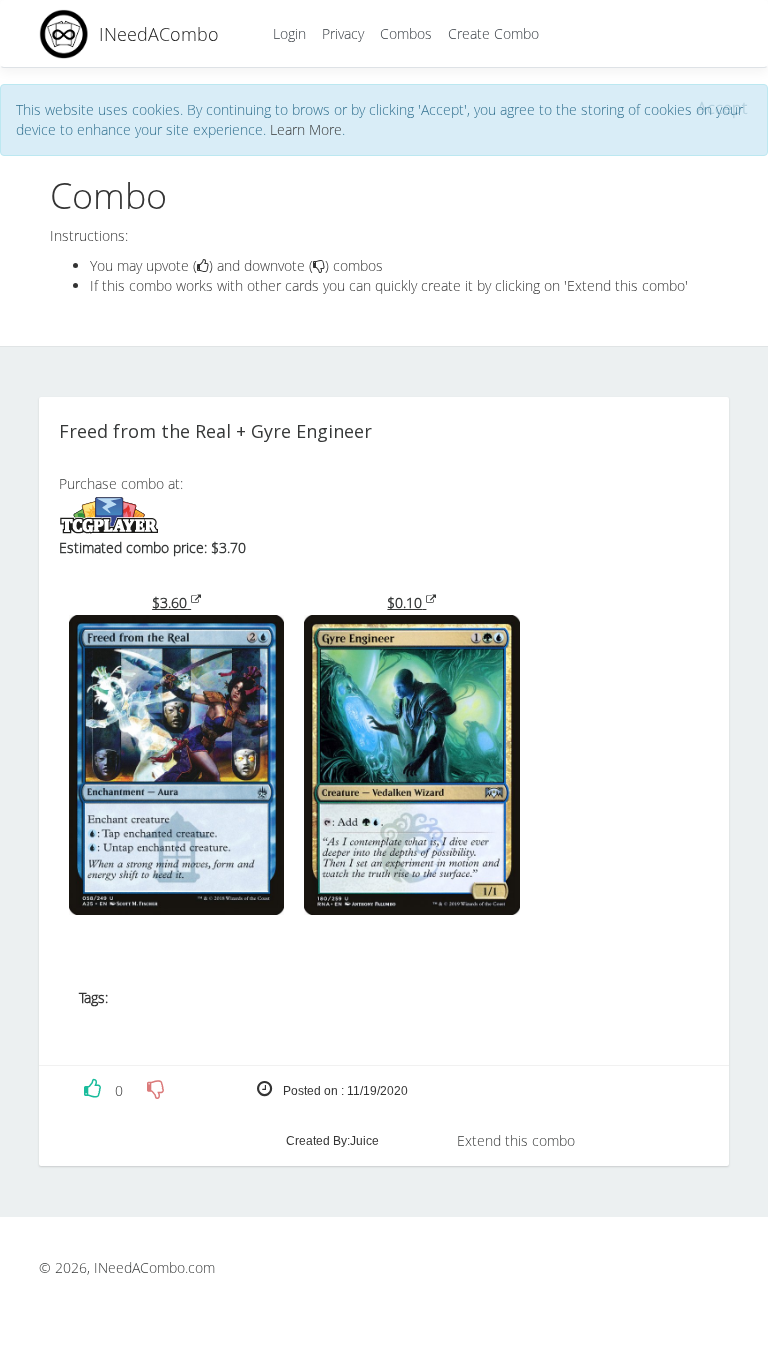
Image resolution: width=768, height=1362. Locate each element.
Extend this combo (516, 1140)
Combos (406, 33)
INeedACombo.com (154, 1267)
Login (289, 33)
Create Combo (493, 33)
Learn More (306, 129)
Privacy (343, 33)
